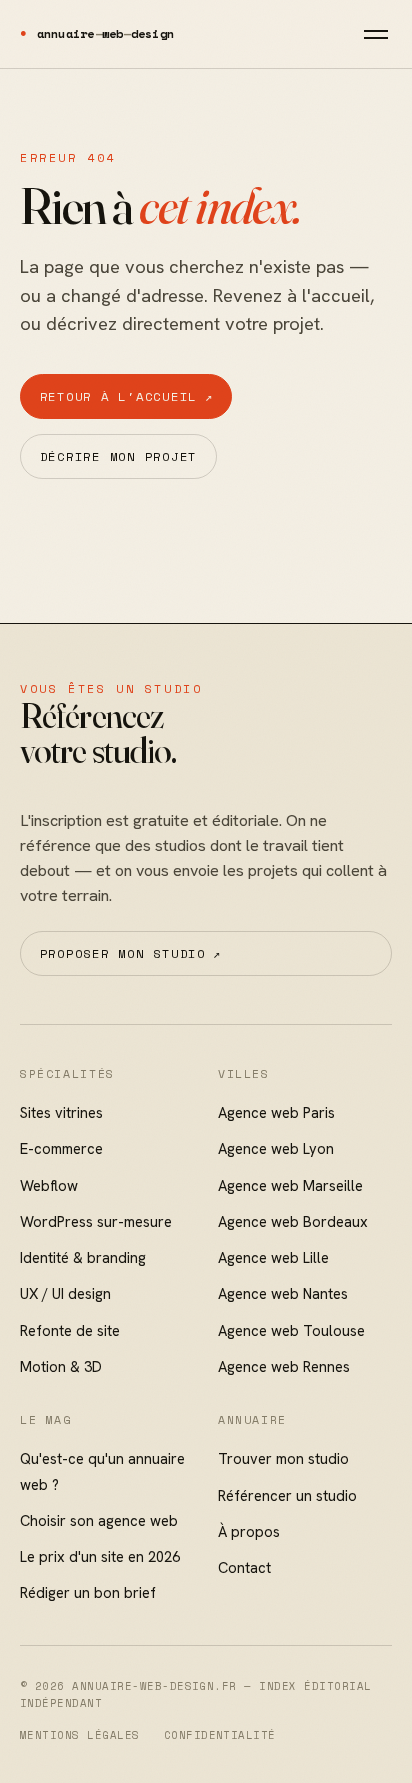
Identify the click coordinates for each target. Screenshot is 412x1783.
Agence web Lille (273, 1257)
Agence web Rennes (284, 1366)
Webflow (49, 1185)
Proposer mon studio (130, 952)
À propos (249, 1531)
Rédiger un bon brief (88, 1592)
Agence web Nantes (283, 1293)
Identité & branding (83, 1257)
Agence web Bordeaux (293, 1221)
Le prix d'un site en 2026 (100, 1556)
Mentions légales (80, 1735)
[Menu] (376, 34)
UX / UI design (65, 1293)
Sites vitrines (61, 1112)
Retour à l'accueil (126, 396)
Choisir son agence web (99, 1520)
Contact (244, 1567)
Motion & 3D (61, 1366)
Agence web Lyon (276, 1148)
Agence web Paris (276, 1112)
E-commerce (61, 1148)
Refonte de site (70, 1330)
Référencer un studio (287, 1495)
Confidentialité (220, 1735)
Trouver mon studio (283, 1458)
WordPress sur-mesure (96, 1221)
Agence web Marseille (290, 1185)
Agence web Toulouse (291, 1330)
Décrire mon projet (118, 455)
